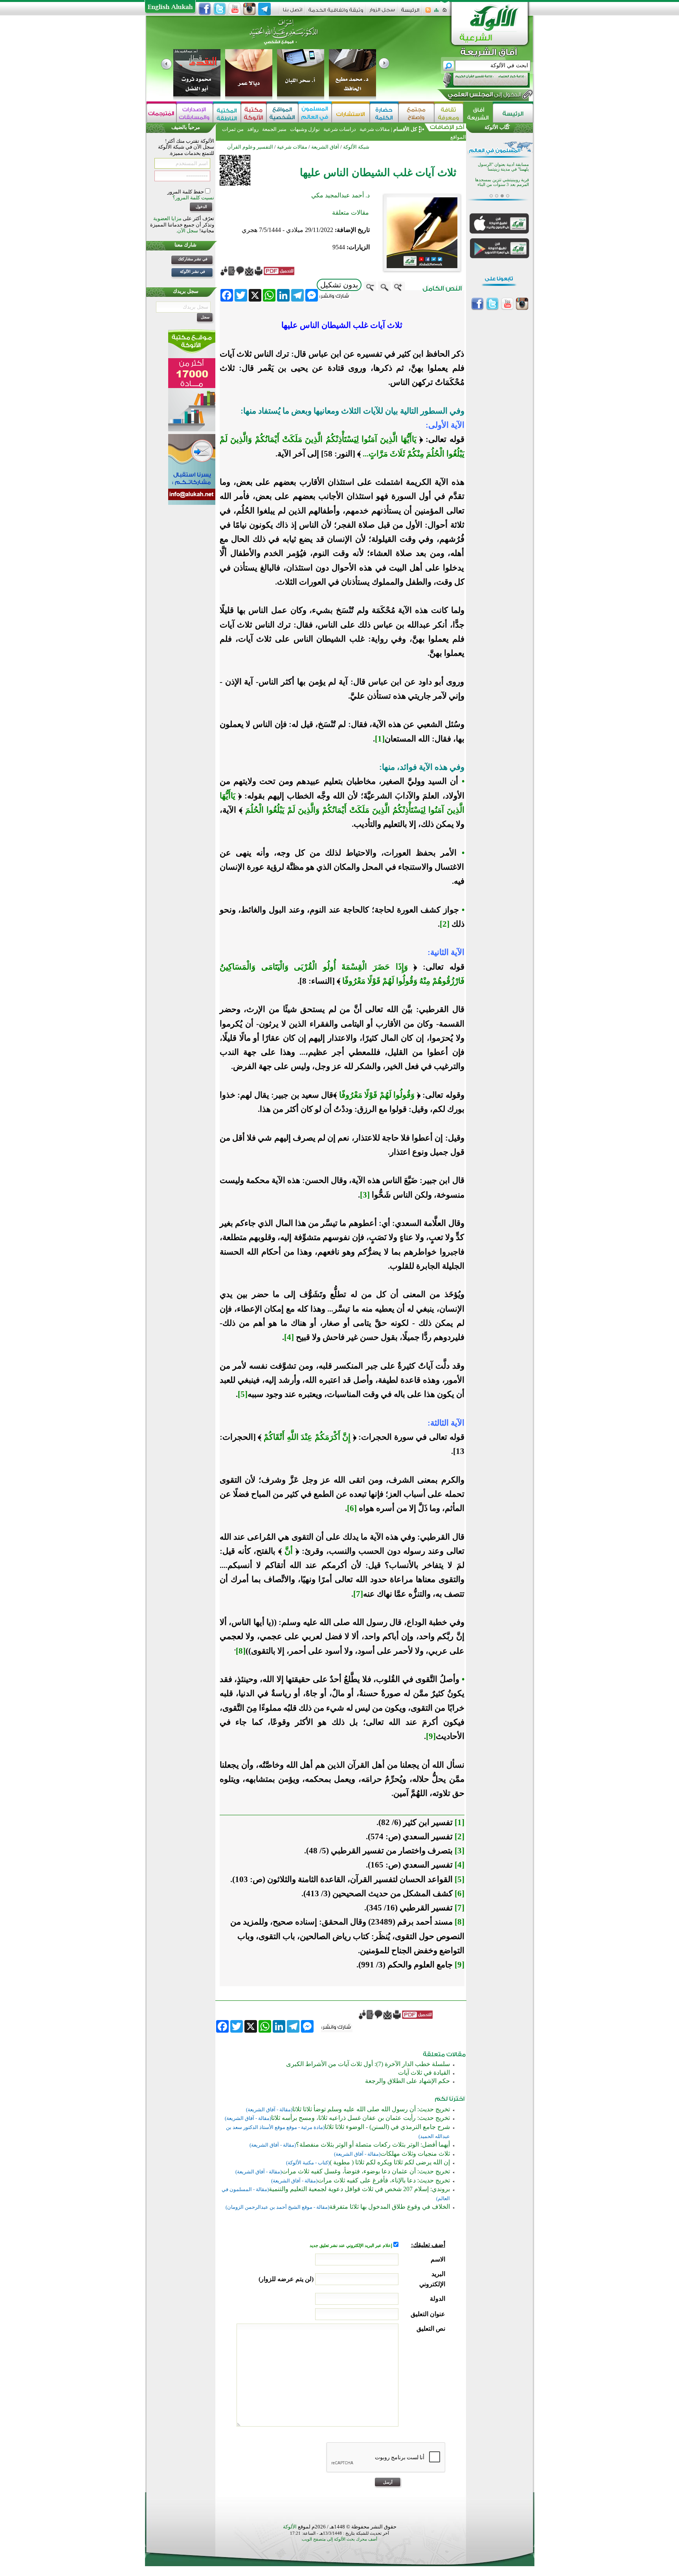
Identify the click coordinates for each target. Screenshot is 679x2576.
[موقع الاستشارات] (351, 113)
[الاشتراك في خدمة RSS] (428, 12)
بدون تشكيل (339, 285)
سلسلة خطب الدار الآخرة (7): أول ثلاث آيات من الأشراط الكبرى (368, 2064)
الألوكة (290, 2527)
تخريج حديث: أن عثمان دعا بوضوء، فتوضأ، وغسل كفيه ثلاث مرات (366, 2171)
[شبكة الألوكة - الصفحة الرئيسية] (410, 13)
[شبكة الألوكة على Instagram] (250, 9)
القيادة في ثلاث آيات (424, 2073)
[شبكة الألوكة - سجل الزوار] (382, 12)
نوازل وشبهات (305, 129)
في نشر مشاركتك (193, 259)
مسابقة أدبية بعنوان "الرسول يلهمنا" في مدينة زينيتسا (503, 167)
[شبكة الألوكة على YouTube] (235, 9)
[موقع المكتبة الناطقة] (227, 113)
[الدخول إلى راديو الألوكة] (479, 80)
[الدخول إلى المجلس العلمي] (484, 96)
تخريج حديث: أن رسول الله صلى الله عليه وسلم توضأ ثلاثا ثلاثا (371, 2109)
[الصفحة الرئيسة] (445, 12)
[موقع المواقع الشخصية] (282, 113)
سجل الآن (188, 231)
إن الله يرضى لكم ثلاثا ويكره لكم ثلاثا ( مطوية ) (390, 2162)
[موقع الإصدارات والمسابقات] (195, 113)
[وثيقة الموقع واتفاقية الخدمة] (336, 13)
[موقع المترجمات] (161, 113)
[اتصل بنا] (293, 12)
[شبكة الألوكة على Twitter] (220, 9)
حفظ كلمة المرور (186, 192)
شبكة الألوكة (356, 147)
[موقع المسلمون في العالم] (315, 113)
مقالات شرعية (374, 129)
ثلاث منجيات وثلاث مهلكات (415, 2154)
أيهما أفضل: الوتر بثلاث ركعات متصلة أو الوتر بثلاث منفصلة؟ (373, 2145)
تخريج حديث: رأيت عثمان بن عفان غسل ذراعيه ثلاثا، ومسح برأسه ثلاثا (361, 2118)
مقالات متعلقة (351, 213)
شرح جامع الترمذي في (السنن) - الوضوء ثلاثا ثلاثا (387, 2127)
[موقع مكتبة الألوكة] (254, 113)
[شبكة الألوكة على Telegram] (264, 9)
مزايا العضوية (167, 218)
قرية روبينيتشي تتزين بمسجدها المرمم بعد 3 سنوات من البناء (502, 182)
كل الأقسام (405, 129)
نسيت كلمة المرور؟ (193, 198)
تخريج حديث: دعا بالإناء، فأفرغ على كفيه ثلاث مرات (384, 2180)
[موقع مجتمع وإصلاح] (416, 113)
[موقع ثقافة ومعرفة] (449, 113)
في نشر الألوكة (193, 271)
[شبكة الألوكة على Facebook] (205, 9)
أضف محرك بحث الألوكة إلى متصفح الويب (339, 2539)
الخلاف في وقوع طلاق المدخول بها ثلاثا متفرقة (390, 2207)
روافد (253, 129)
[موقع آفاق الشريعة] (478, 113)
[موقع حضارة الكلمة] (384, 113)
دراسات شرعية (340, 129)
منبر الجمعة (274, 129)
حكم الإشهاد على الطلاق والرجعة (407, 2081)
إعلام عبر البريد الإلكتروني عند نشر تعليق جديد (351, 2246)
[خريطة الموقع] (436, 12)
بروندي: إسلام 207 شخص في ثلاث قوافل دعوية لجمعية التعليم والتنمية (359, 2189)
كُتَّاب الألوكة (497, 127)
